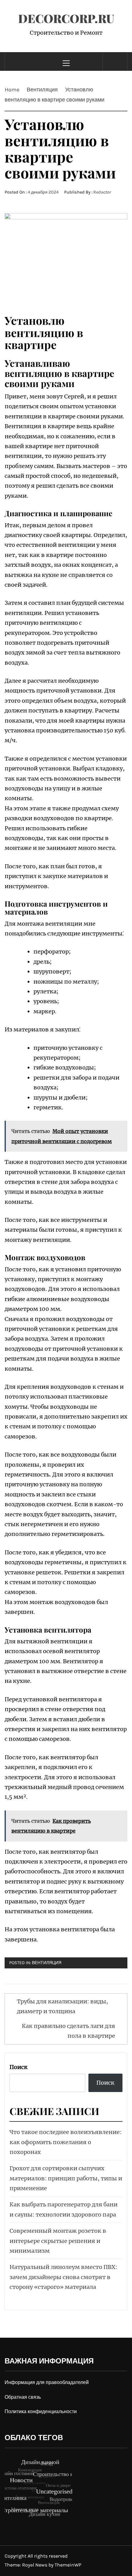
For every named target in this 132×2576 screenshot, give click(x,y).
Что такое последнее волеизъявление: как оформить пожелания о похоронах (66, 2142)
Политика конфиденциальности (41, 2411)
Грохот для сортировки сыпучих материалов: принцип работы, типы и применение (66, 2178)
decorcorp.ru (66, 18)
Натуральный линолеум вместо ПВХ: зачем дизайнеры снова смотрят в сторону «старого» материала (63, 2277)
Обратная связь (23, 2397)
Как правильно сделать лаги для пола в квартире (68, 2031)
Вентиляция (47, 1963)
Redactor (102, 192)
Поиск (19, 2067)
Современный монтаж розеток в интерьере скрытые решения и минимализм (58, 2241)
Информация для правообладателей (47, 2382)
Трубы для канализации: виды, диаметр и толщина (62, 2006)
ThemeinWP (68, 2565)
